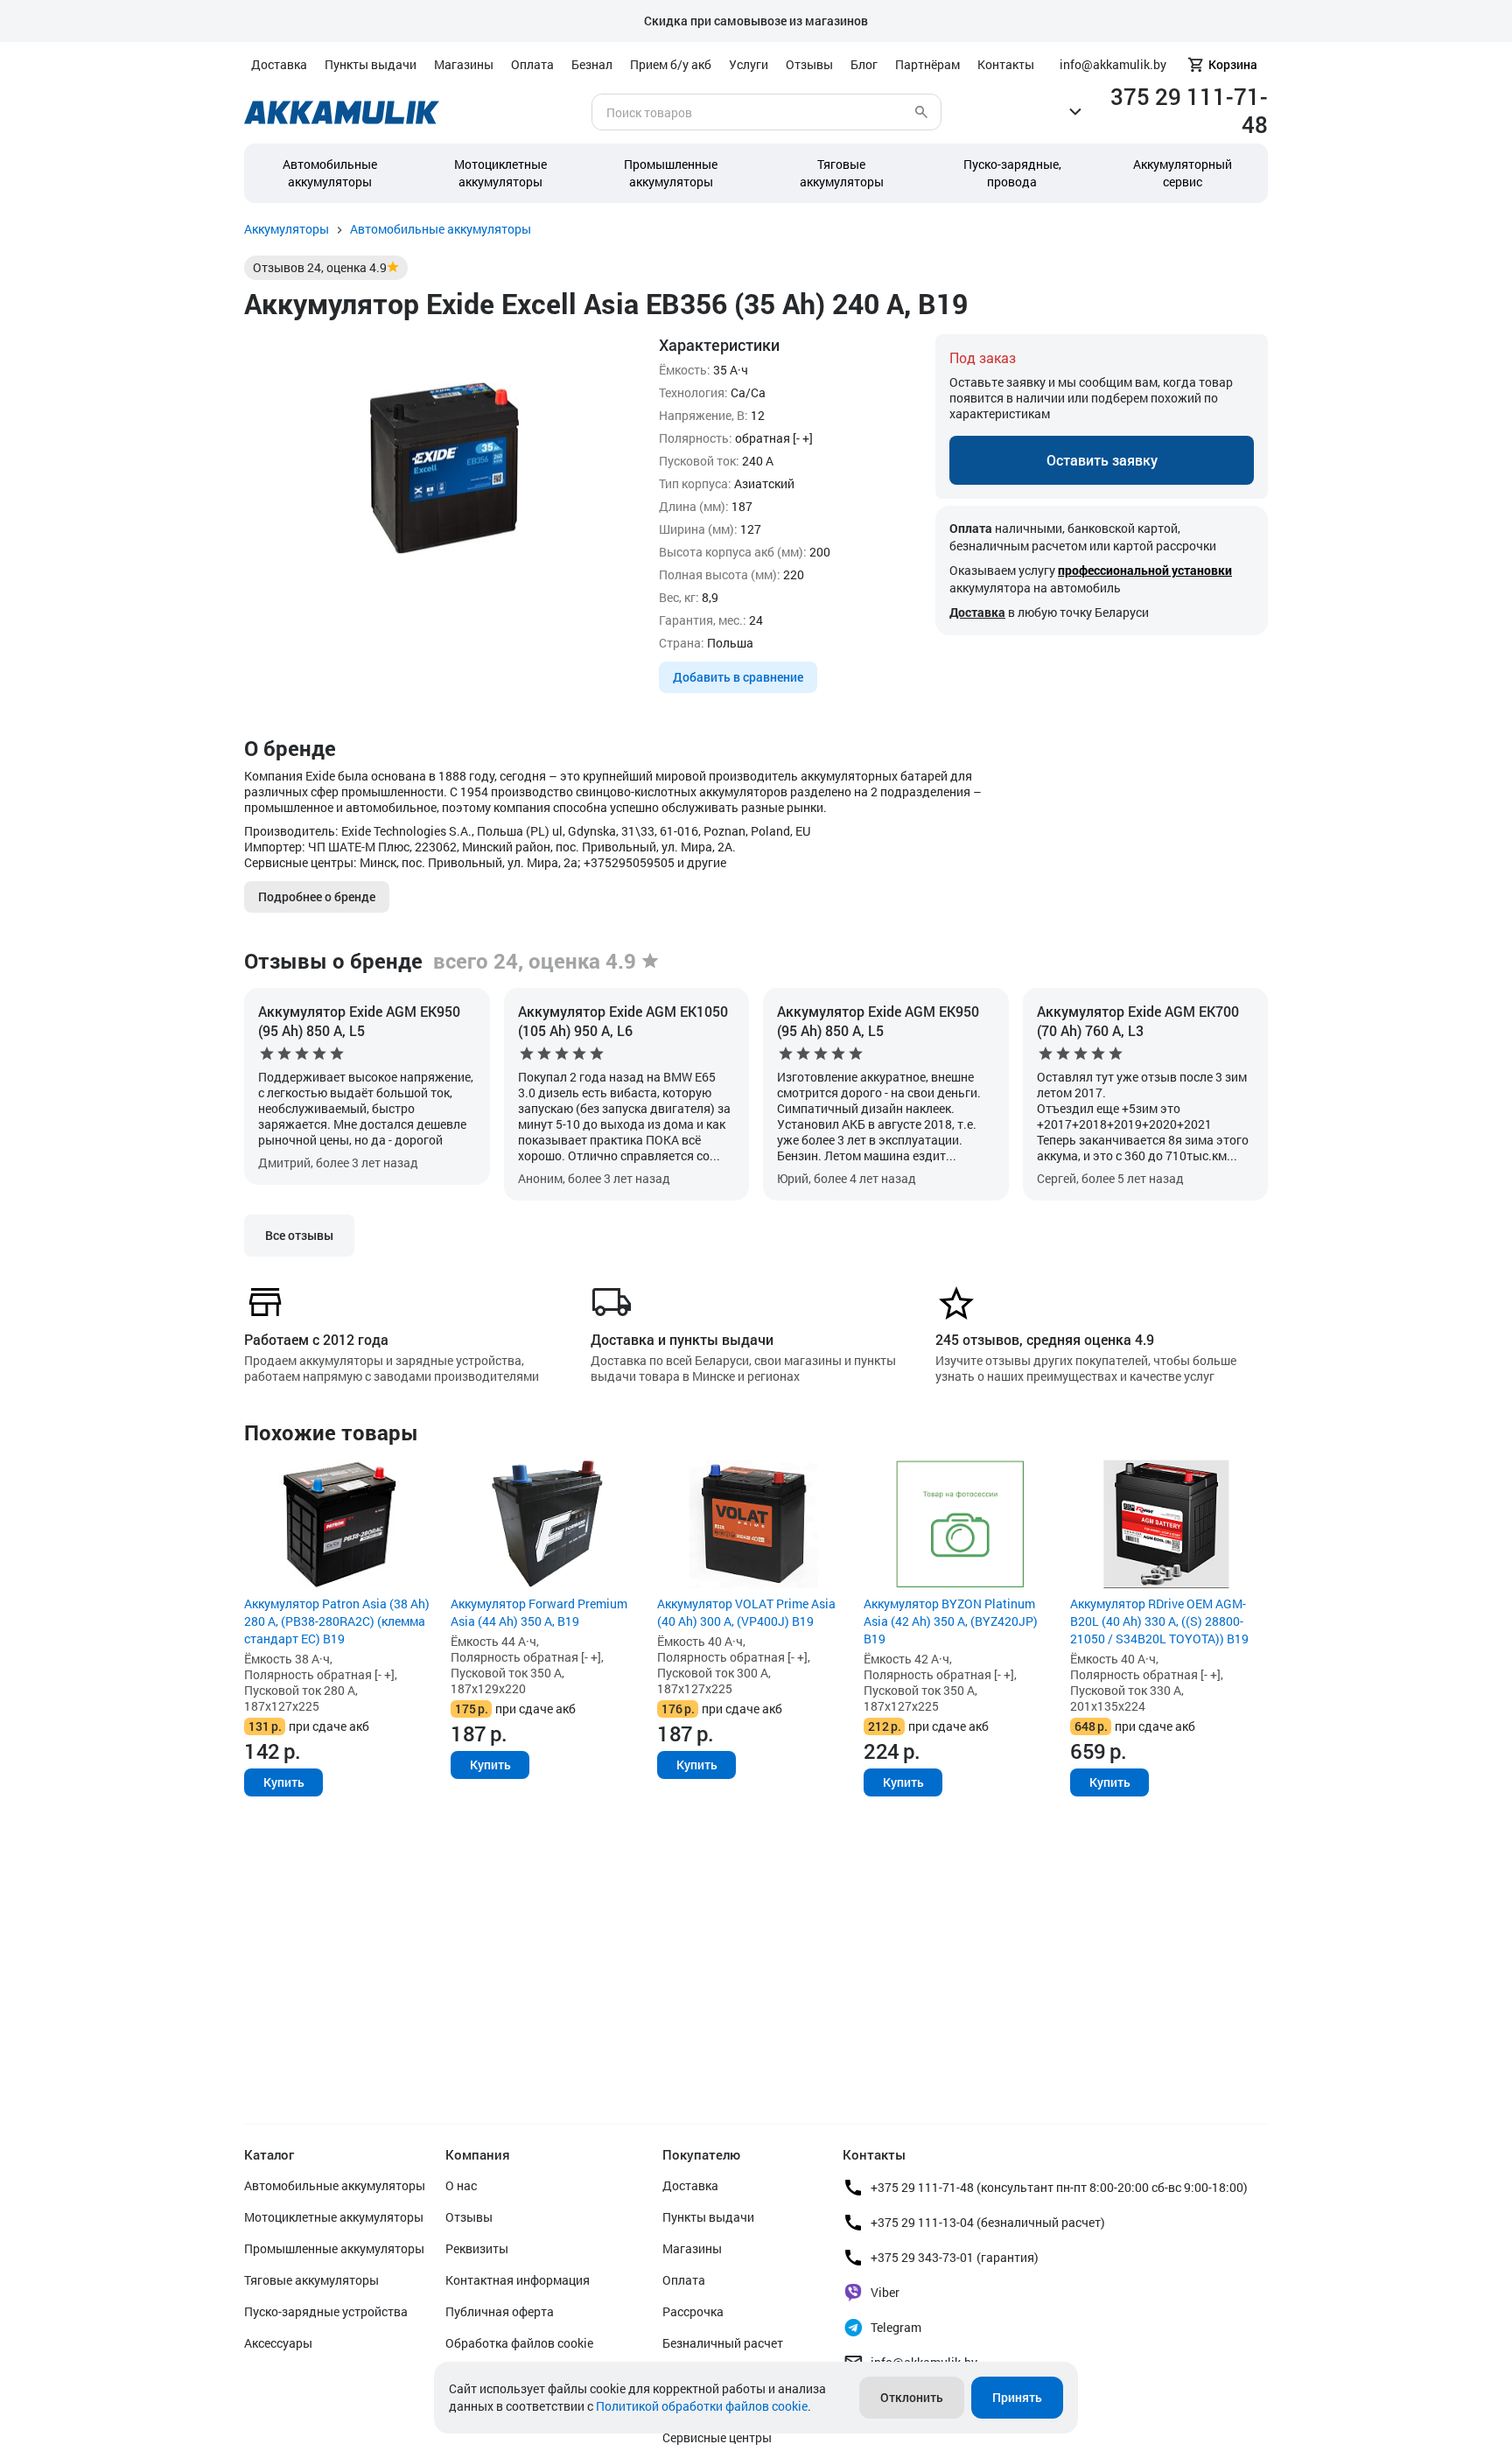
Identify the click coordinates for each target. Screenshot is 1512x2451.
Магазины (464, 64)
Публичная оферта (500, 2311)
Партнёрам (927, 64)
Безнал (592, 64)
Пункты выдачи (371, 64)
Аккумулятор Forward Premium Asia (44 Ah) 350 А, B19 (539, 1612)
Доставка (279, 64)
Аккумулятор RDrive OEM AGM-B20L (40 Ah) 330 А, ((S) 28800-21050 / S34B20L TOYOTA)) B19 (1159, 1621)
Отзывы (809, 64)
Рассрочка (693, 2311)
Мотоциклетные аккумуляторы (500, 173)
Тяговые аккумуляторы (311, 2280)
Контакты (1006, 64)
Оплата (532, 64)
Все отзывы (299, 1235)
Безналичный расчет (723, 2343)
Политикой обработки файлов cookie (702, 2406)
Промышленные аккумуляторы (671, 173)
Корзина (1233, 64)
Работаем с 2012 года (316, 1339)
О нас (461, 2185)
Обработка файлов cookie (519, 2343)
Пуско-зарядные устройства (326, 2311)
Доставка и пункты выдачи (682, 1339)
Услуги (749, 64)
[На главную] (342, 112)
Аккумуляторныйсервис (1183, 173)
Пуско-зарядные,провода (1012, 173)
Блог (864, 64)
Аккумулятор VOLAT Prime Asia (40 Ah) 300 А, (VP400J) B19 (746, 1612)
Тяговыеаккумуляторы (842, 173)
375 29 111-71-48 (1189, 110)
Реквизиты (477, 2248)
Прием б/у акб (671, 64)
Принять (1017, 2397)
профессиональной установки (1145, 570)
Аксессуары (278, 2343)
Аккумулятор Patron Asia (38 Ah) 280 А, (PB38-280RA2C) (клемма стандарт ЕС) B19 (337, 1621)
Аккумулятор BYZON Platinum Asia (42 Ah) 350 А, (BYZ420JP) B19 (951, 1621)
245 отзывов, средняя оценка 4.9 (1045, 1339)
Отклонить (912, 2397)
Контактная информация (518, 2280)
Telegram (896, 2327)
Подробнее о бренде (317, 896)
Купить (284, 1782)
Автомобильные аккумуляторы (330, 173)
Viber (885, 2292)
